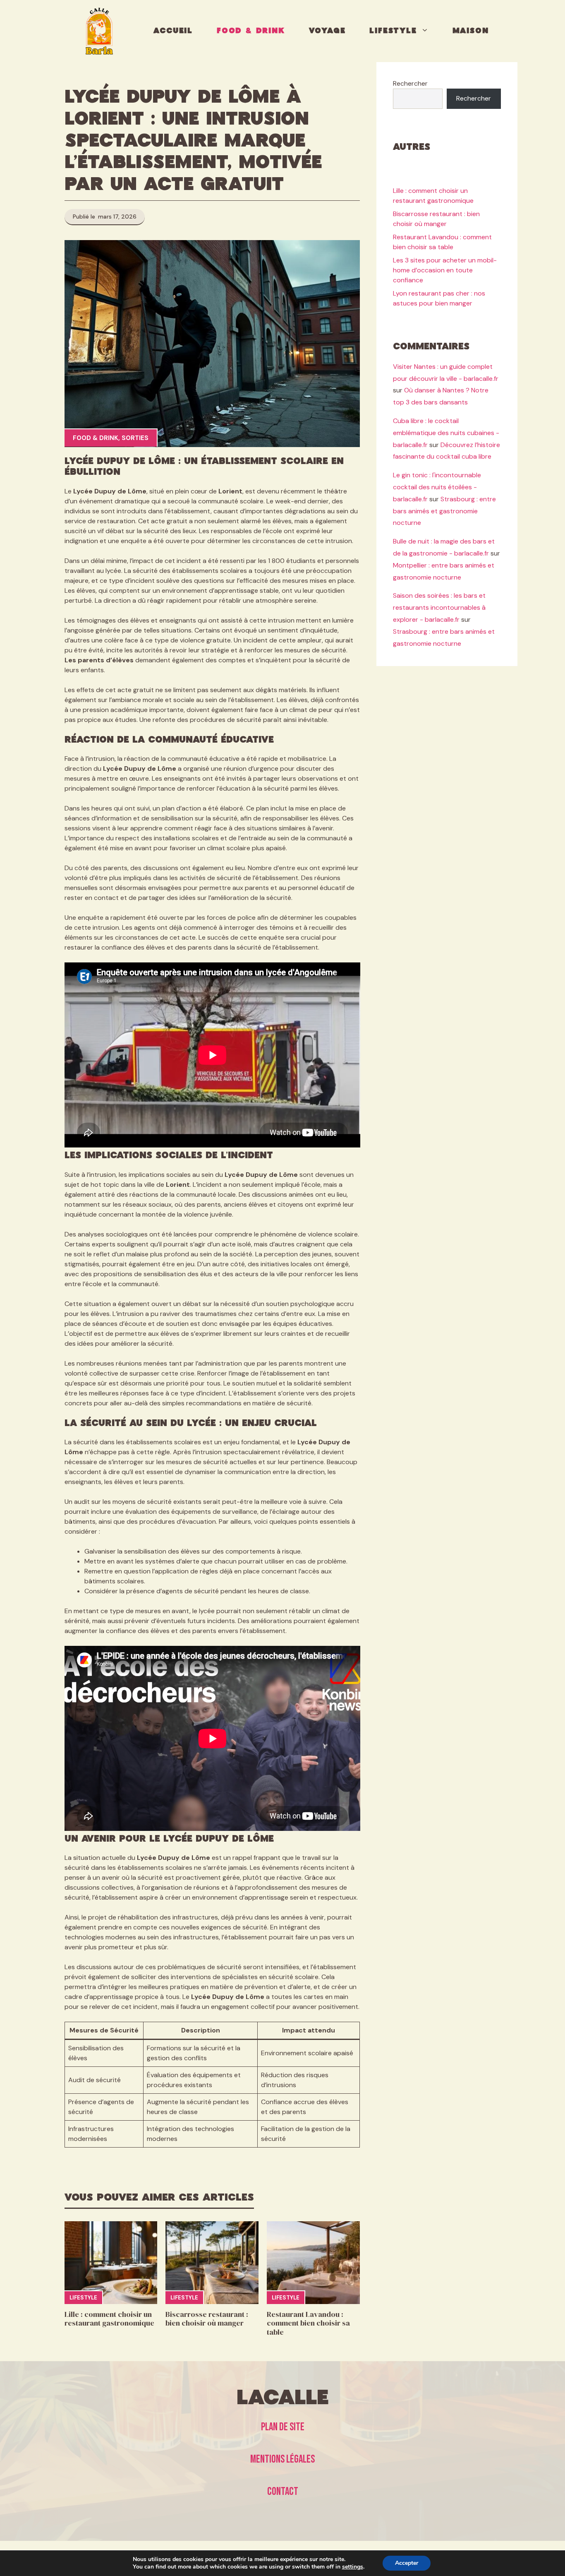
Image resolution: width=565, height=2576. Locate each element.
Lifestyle (393, 31)
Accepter (407, 2563)
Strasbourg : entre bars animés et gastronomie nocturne (444, 511)
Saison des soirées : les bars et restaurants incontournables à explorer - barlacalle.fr (439, 608)
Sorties (135, 438)
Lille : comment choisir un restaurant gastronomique (109, 2319)
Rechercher (410, 83)
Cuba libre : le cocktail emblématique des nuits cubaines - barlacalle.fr (446, 433)
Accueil (173, 31)
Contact (283, 2492)
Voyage (327, 31)
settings (353, 2567)
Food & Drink (251, 31)
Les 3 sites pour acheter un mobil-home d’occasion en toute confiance (445, 271)
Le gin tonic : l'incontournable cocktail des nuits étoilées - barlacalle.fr (437, 487)
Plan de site (283, 2427)
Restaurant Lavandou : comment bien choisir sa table (308, 2323)
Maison (471, 31)
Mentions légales (282, 2459)
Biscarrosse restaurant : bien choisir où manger (207, 2319)
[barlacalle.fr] (99, 31)
